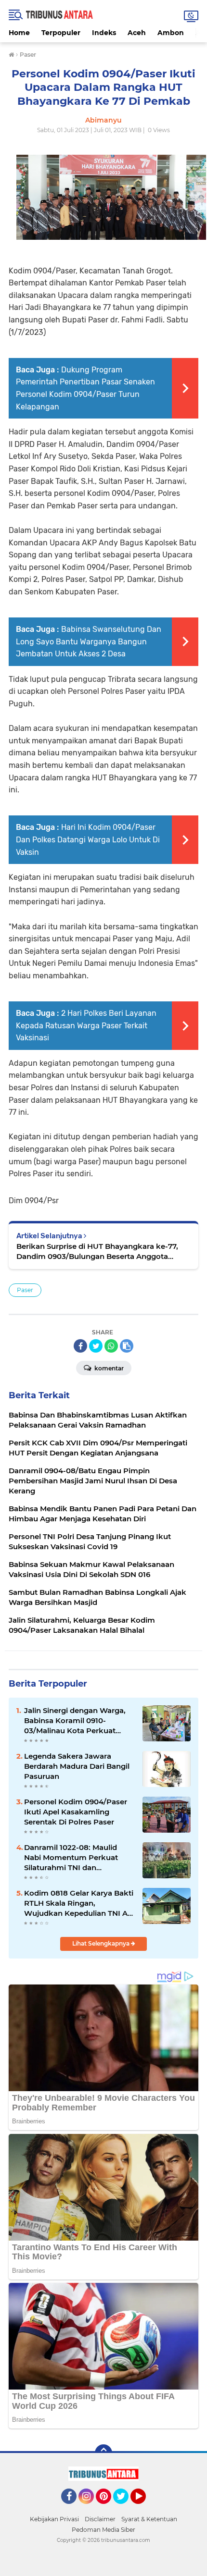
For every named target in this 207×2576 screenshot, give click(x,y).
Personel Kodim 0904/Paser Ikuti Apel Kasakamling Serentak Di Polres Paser (76, 1812)
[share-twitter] (96, 1346)
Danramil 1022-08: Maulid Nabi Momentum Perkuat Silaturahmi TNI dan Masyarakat (71, 1858)
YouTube (145, 2508)
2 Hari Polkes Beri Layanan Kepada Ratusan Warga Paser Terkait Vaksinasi (86, 1025)
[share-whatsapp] (111, 1346)
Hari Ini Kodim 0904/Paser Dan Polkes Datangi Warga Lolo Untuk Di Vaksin (88, 839)
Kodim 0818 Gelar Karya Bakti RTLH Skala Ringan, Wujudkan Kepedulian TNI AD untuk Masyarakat (79, 1903)
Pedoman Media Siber (103, 2530)
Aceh (137, 33)
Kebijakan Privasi (54, 2519)
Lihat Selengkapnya (102, 1943)
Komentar (108, 1368)
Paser (25, 1290)
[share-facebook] (80, 1346)
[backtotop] (103, 2453)
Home (19, 33)
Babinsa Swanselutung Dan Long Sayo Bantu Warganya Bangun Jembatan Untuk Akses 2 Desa (89, 641)
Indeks (104, 33)
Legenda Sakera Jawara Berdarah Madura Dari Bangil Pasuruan (77, 1766)
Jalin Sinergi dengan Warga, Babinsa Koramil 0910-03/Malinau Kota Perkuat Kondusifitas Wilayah (75, 1721)
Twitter (125, 2508)
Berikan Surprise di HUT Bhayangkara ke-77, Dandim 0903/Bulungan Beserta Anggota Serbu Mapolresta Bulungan (97, 1251)
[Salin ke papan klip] (127, 1346)
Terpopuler (61, 33)
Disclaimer (100, 2519)
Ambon (171, 33)
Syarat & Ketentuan (149, 2519)
